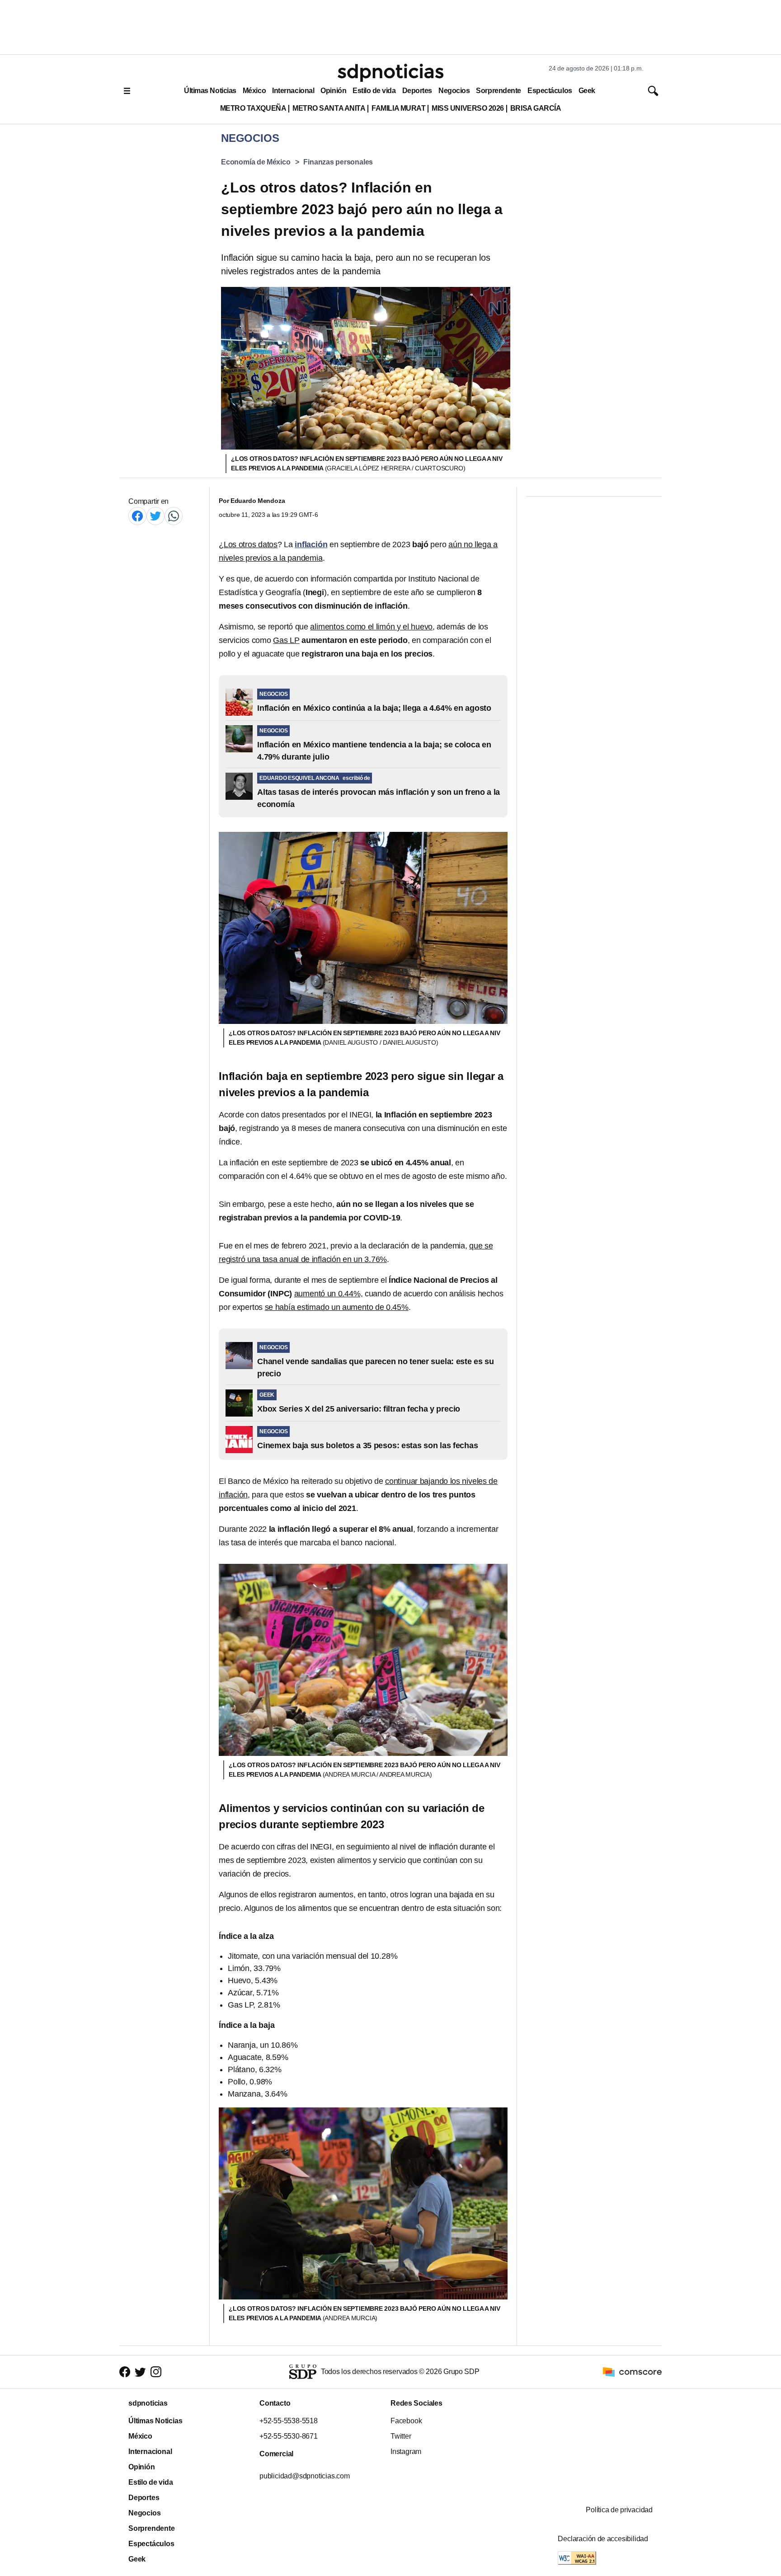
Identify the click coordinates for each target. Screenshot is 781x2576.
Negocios (454, 91)
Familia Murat (398, 108)
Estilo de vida (374, 91)
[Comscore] (632, 2372)
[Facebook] (137, 516)
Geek (587, 91)
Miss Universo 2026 (468, 108)
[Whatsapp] (174, 516)
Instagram (406, 2452)
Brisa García (536, 108)
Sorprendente (499, 91)
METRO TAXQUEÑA (253, 108)
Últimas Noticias (210, 91)
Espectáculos (550, 91)
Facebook (406, 2421)
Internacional (293, 91)
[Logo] (390, 73)
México (254, 91)
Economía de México (256, 162)
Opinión (333, 91)
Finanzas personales (338, 162)
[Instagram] (156, 2372)
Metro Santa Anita (329, 108)
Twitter (401, 2436)
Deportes (417, 91)
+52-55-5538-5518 (289, 2421)
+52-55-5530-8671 (289, 2436)
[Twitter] (155, 516)
